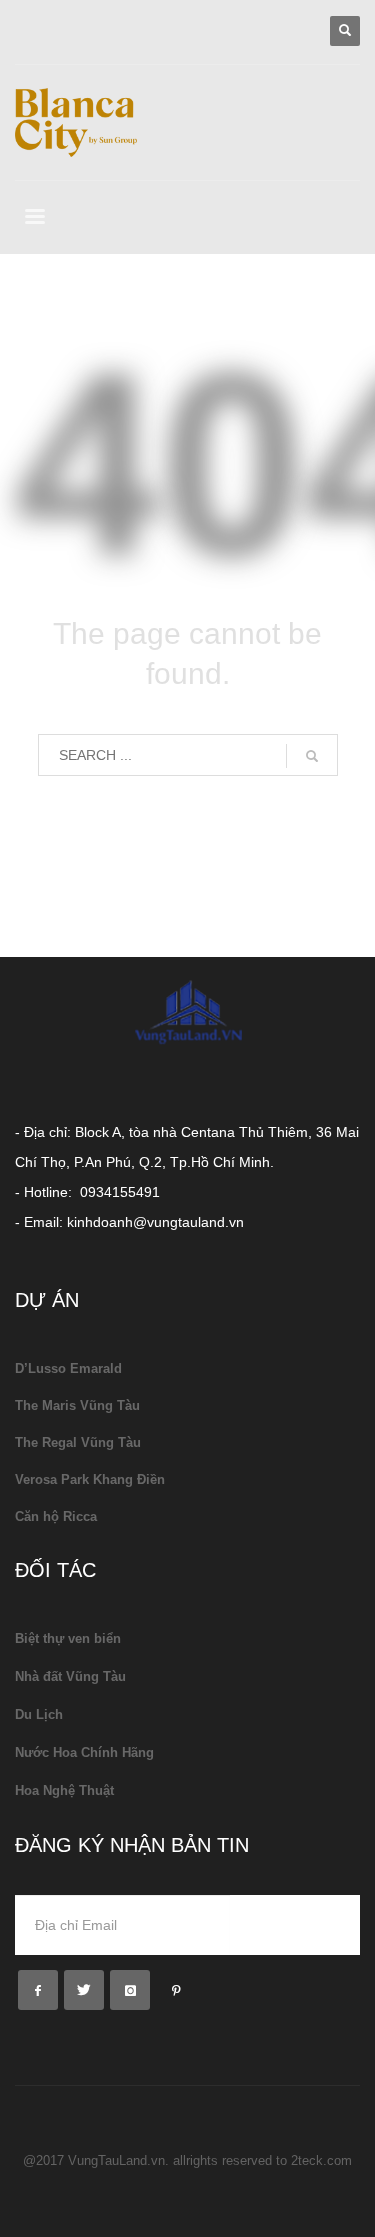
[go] (312, 756)
